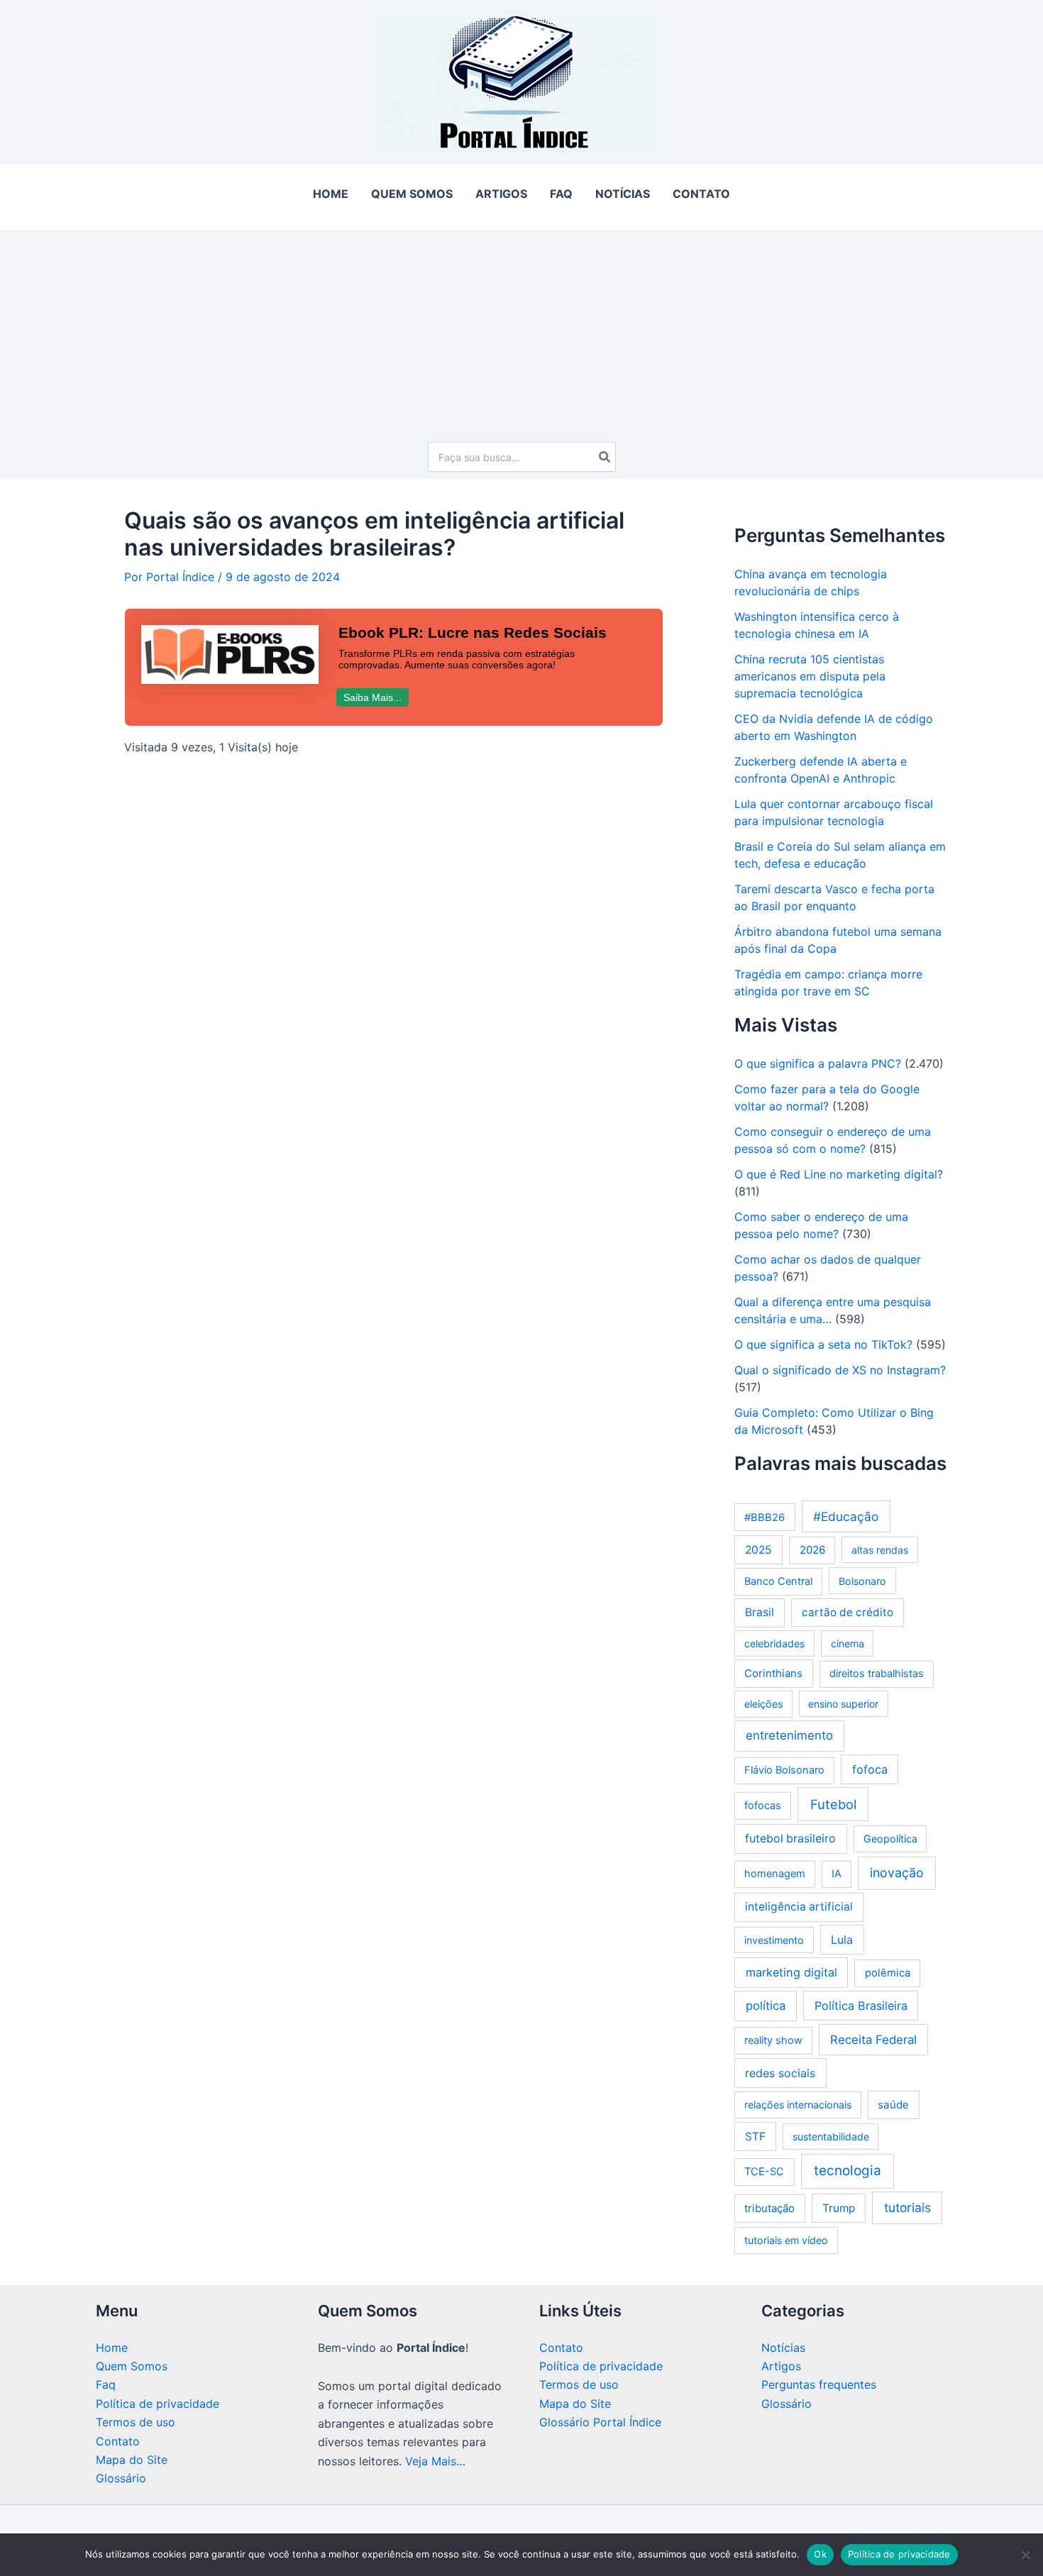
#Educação (846, 1516)
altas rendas (880, 1550)
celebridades (774, 1643)
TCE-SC (764, 2172)
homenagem (775, 1874)
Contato (118, 2441)
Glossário (121, 2478)
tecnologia (848, 2171)
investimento (774, 1940)
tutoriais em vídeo (786, 2240)
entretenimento (789, 1735)
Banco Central (778, 1581)
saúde (893, 2105)
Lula (842, 1940)
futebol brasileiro (790, 1839)
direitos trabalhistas (877, 1674)
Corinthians (773, 1673)
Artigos (781, 2366)
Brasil (760, 1612)
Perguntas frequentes (819, 2384)
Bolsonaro (862, 1581)
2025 (758, 1550)
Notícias (783, 2348)
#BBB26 (765, 1518)
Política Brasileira (861, 2006)
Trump (839, 2208)
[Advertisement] (521, 329)
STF (755, 2136)
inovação (897, 1873)
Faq (106, 2384)
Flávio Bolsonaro (784, 1770)
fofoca (870, 1769)
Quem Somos (132, 2366)
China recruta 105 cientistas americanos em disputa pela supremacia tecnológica (810, 676)
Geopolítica (890, 1839)
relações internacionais (798, 2105)
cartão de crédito (848, 1612)
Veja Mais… (435, 2461)
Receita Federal (873, 2040)
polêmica (888, 1973)
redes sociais (780, 2073)
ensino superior (843, 1704)
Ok (820, 2554)
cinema (848, 1643)
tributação (769, 2208)
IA (837, 1874)
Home (112, 2348)
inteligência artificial (799, 1907)
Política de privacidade (158, 2404)
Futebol (833, 1804)
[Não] (1025, 2555)
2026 (812, 1550)
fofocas (763, 1806)
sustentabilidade (831, 2136)
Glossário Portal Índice (600, 2422)
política (766, 2006)
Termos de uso (136, 2422)
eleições (763, 1704)
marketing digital (791, 1972)
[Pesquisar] (605, 457)
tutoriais (907, 2207)
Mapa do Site (132, 2460)
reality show (773, 2040)
